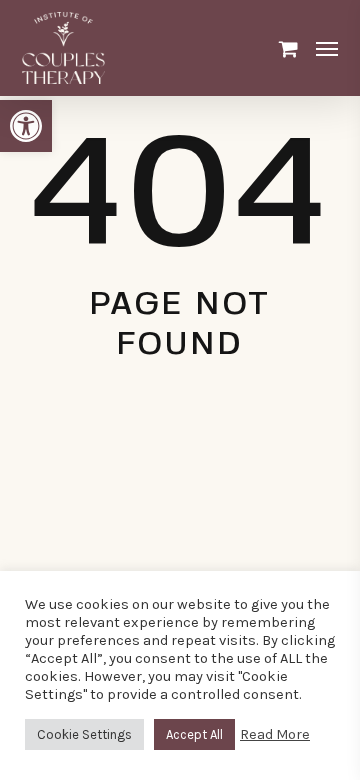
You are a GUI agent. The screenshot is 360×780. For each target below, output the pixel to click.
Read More (275, 734)
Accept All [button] (194, 734)
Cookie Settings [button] (84, 734)
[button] (26, 126)
